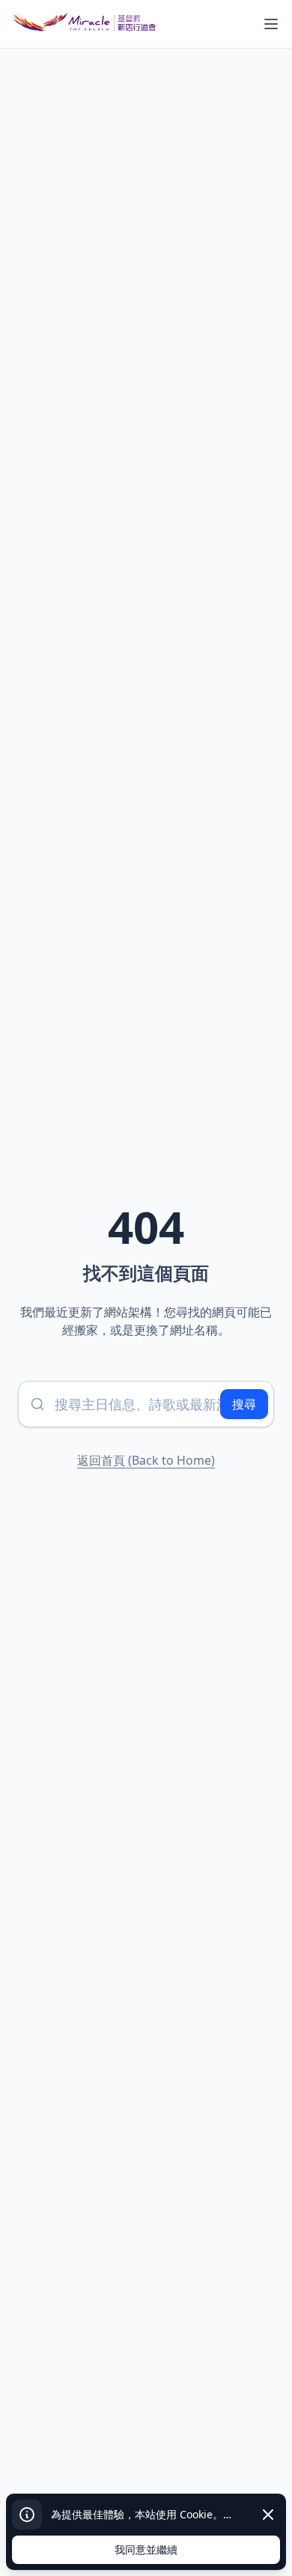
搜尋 (244, 1404)
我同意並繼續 (146, 2549)
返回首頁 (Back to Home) (146, 1460)
